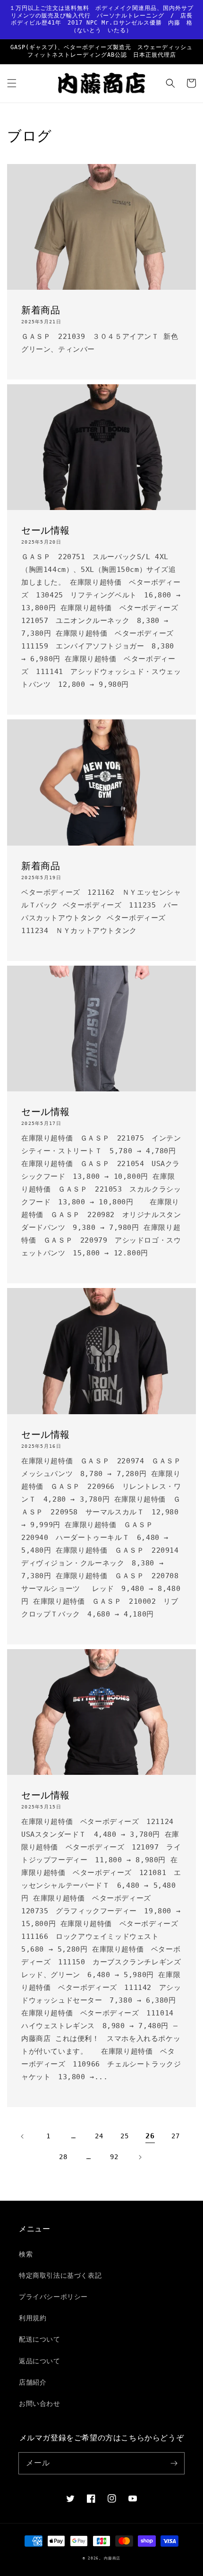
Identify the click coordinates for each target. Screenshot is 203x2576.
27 (175, 2136)
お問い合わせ (40, 2403)
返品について (40, 2361)
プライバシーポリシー (53, 2297)
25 (124, 2136)
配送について (40, 2339)
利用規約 (33, 2318)
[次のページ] (140, 2157)
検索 (26, 2254)
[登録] (174, 2463)
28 (63, 2157)
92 (114, 2157)
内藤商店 (112, 2558)
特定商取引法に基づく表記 (60, 2275)
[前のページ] (23, 2136)
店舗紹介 (33, 2382)
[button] (12, 83)
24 (99, 2136)
